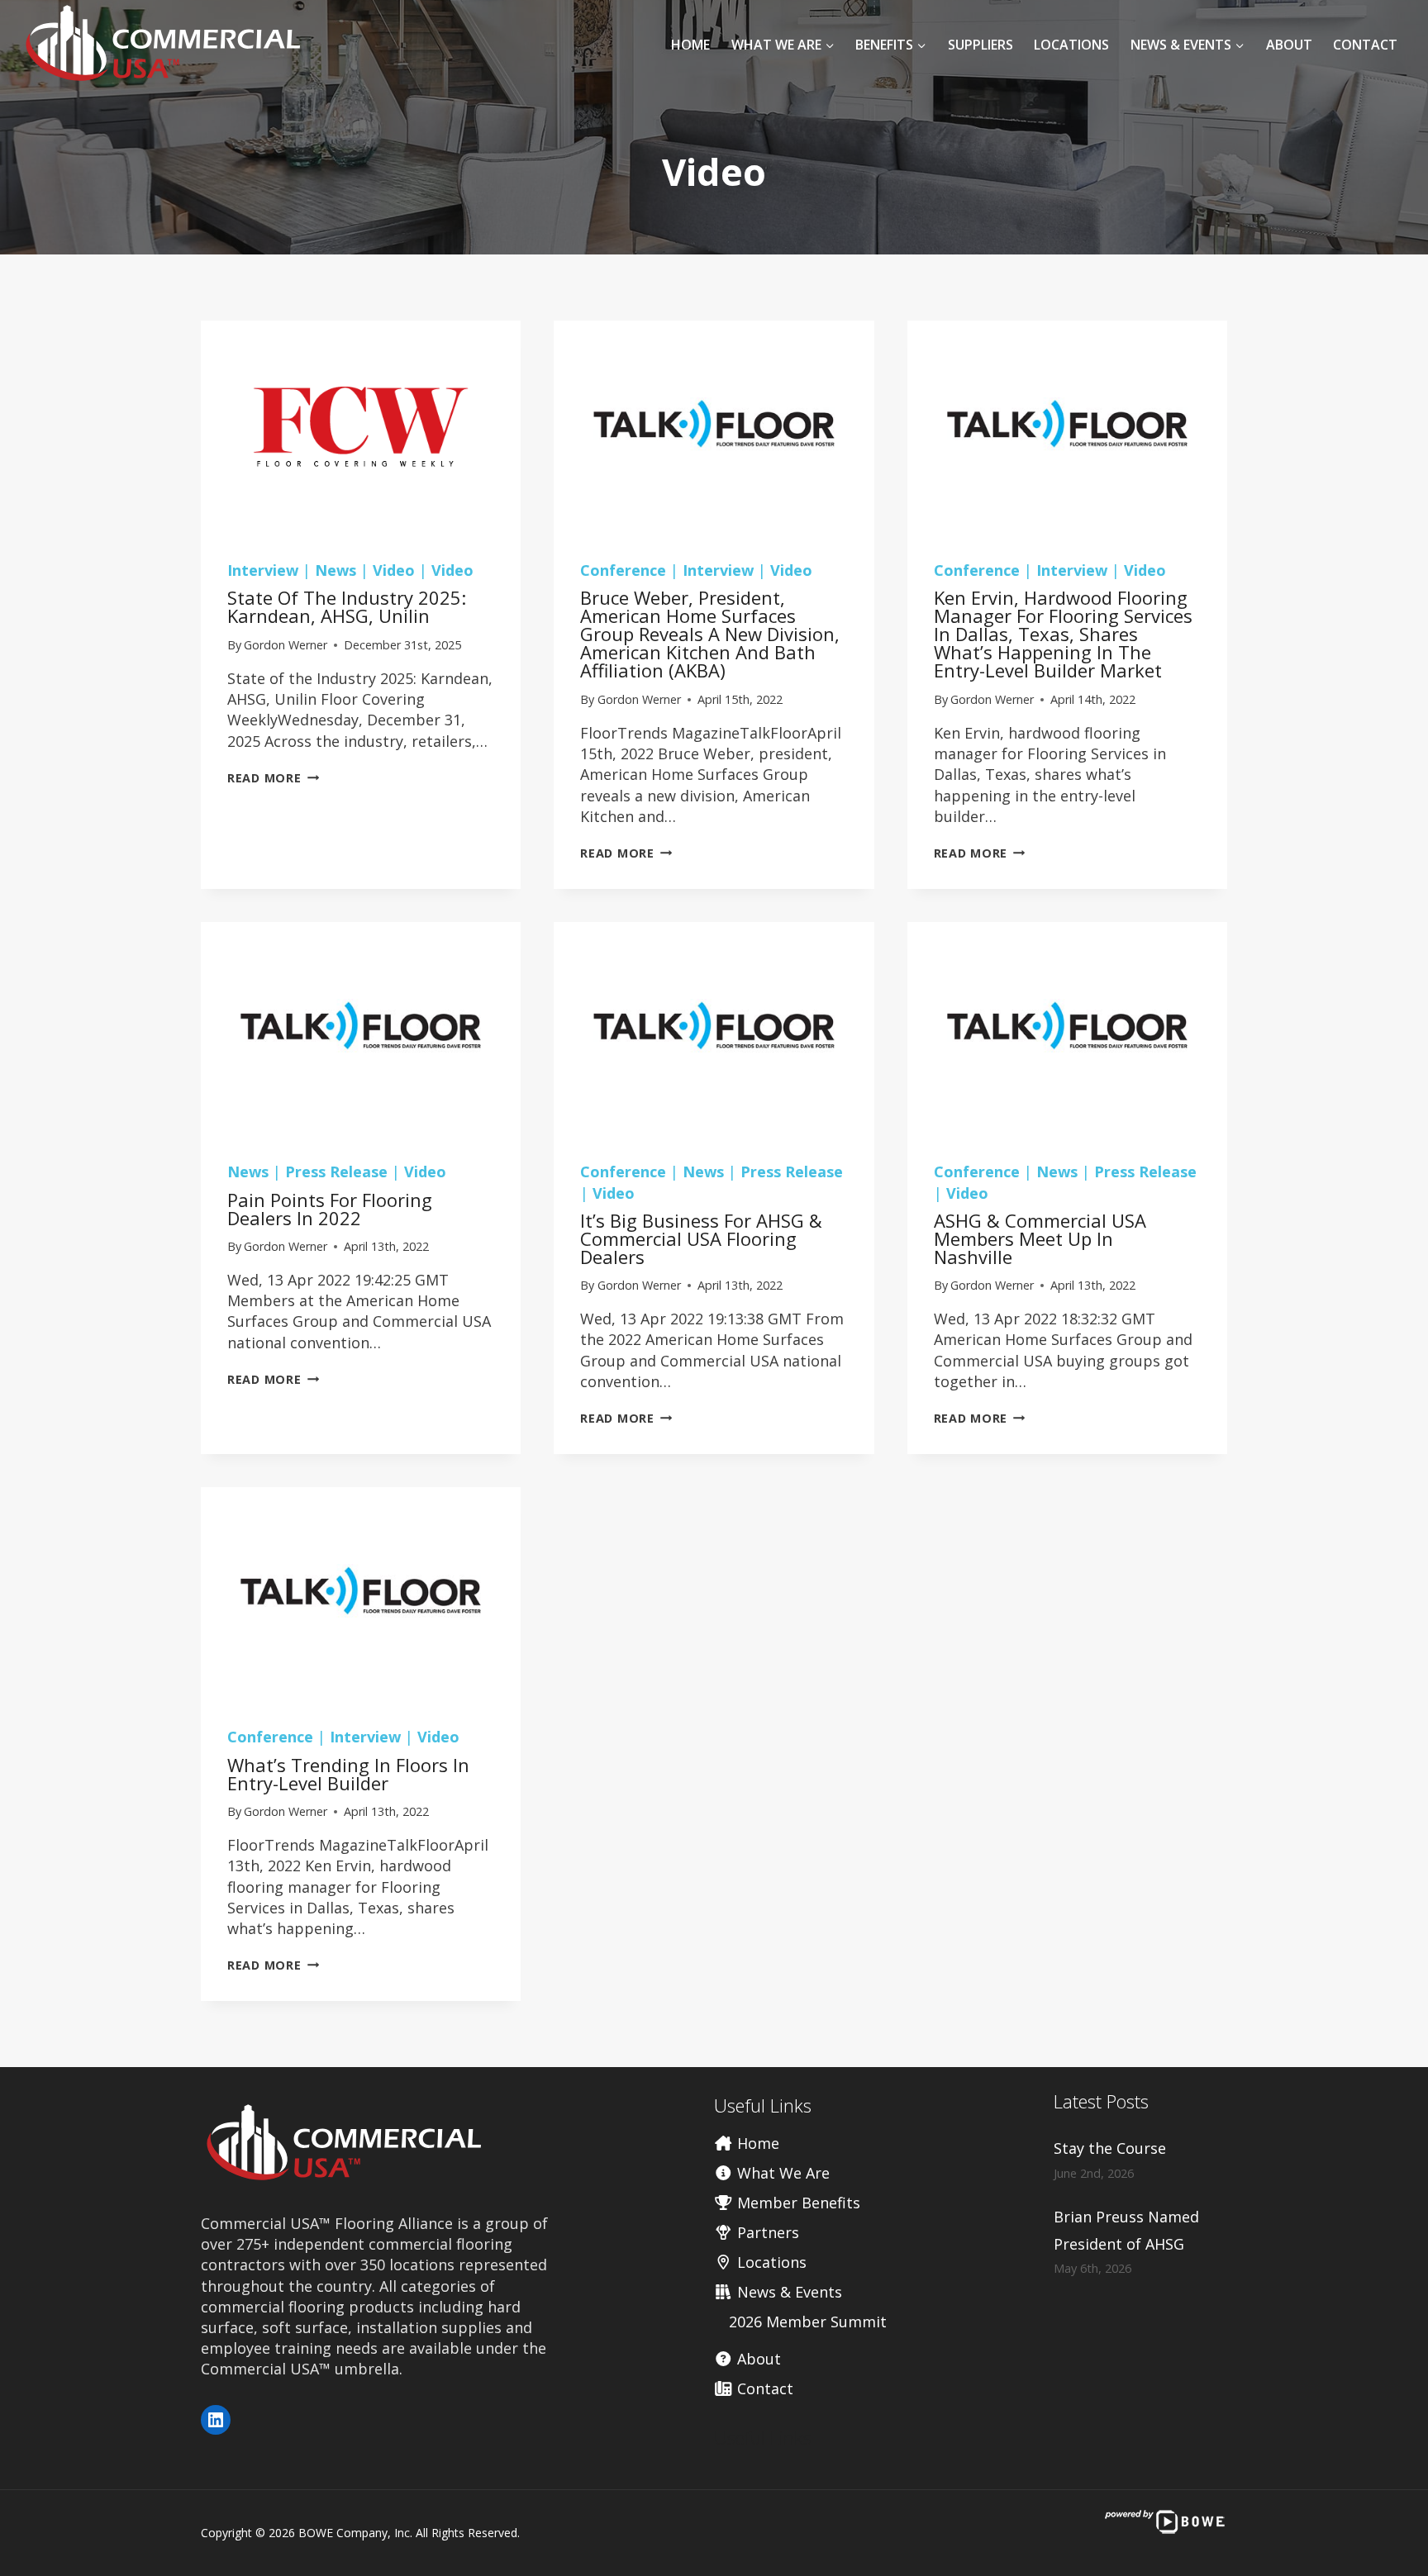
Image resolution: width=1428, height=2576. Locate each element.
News (336, 570)
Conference (623, 570)
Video (394, 570)
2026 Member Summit (808, 2322)
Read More (273, 778)
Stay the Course (1110, 2148)
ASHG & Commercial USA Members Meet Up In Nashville (1040, 1238)
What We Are (781, 2173)
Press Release (336, 1172)
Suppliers (981, 45)
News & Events (788, 2292)
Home (690, 45)
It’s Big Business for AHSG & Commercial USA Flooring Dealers (701, 1238)
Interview (263, 570)
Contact (1365, 45)
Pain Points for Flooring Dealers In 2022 (330, 1209)
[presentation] (361, 427)
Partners (766, 2232)
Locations (1071, 45)
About (1289, 45)
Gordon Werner (286, 645)
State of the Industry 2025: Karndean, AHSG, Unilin (347, 606)
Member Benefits (797, 2203)
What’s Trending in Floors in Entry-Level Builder (348, 1774)
